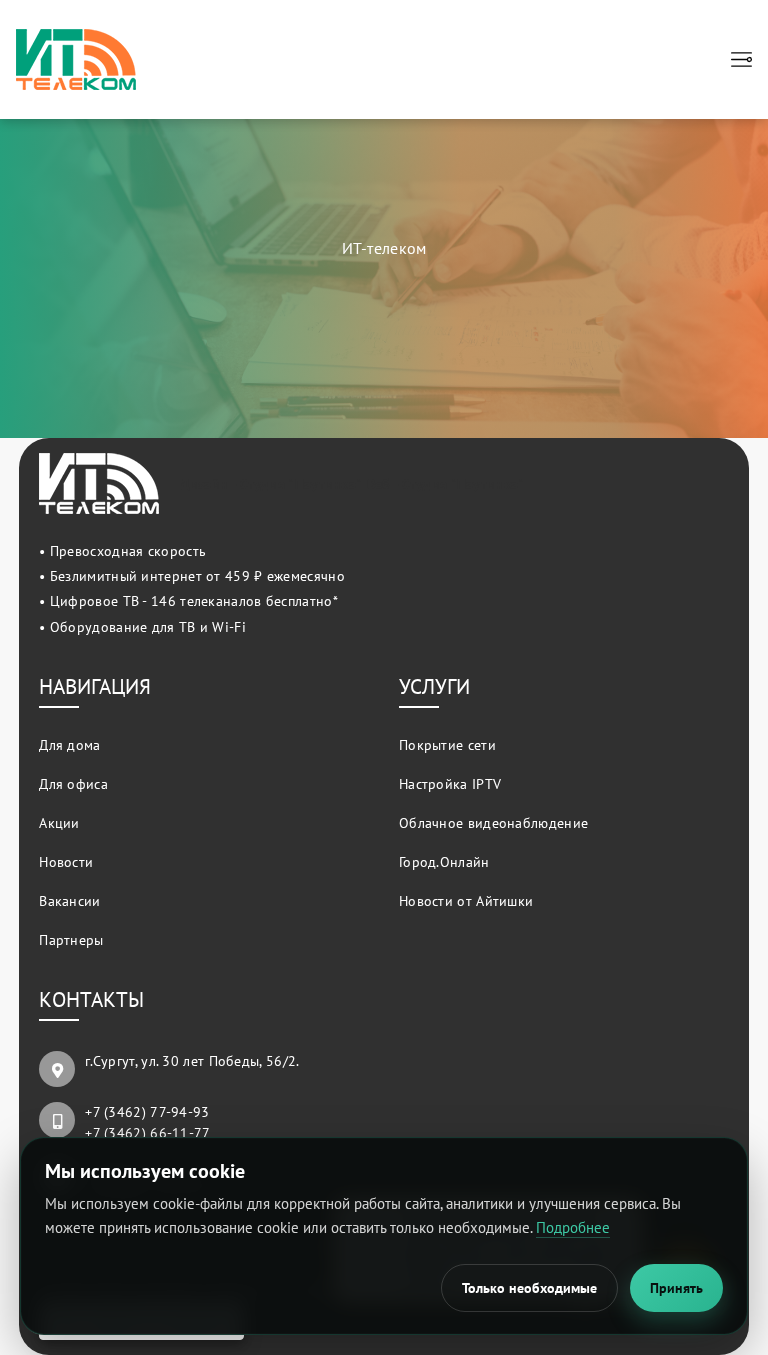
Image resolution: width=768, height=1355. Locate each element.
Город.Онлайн (444, 862)
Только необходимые (529, 1288)
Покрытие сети (447, 745)
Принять (676, 1288)
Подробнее (573, 1228)
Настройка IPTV (450, 784)
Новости (66, 862)
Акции (59, 823)
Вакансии (69, 901)
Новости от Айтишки (466, 901)
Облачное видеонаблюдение (493, 823)
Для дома (69, 745)
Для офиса (73, 784)
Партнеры (71, 940)
